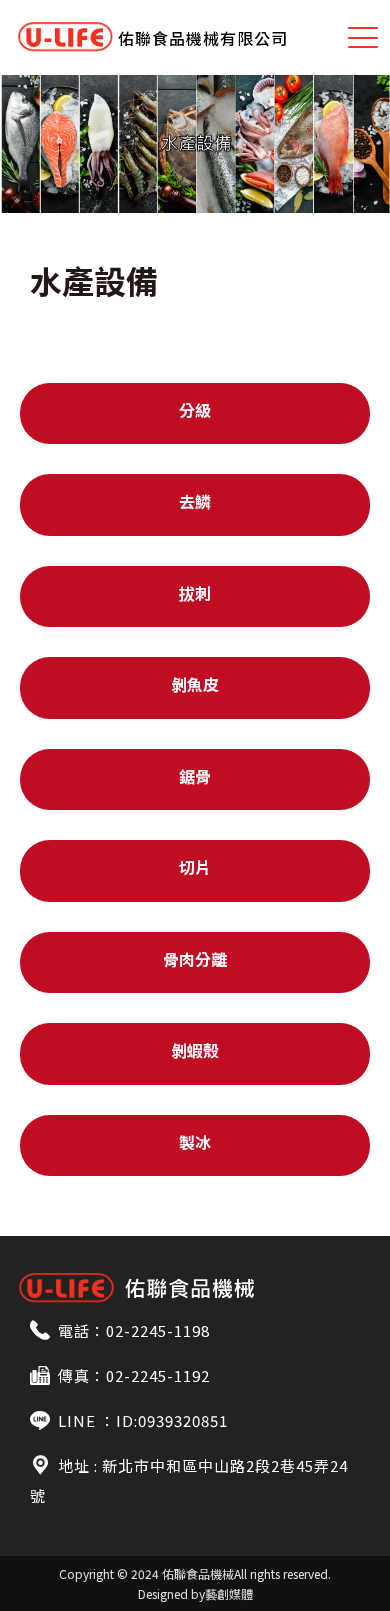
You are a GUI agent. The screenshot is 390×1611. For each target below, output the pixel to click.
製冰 (195, 1142)
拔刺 (195, 593)
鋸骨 (195, 776)
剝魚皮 (195, 684)
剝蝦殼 (195, 1050)
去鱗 (195, 501)
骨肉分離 (195, 959)
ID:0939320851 (172, 1420)
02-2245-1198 (158, 1330)
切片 (195, 867)
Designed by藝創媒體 (195, 1593)
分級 (195, 410)
